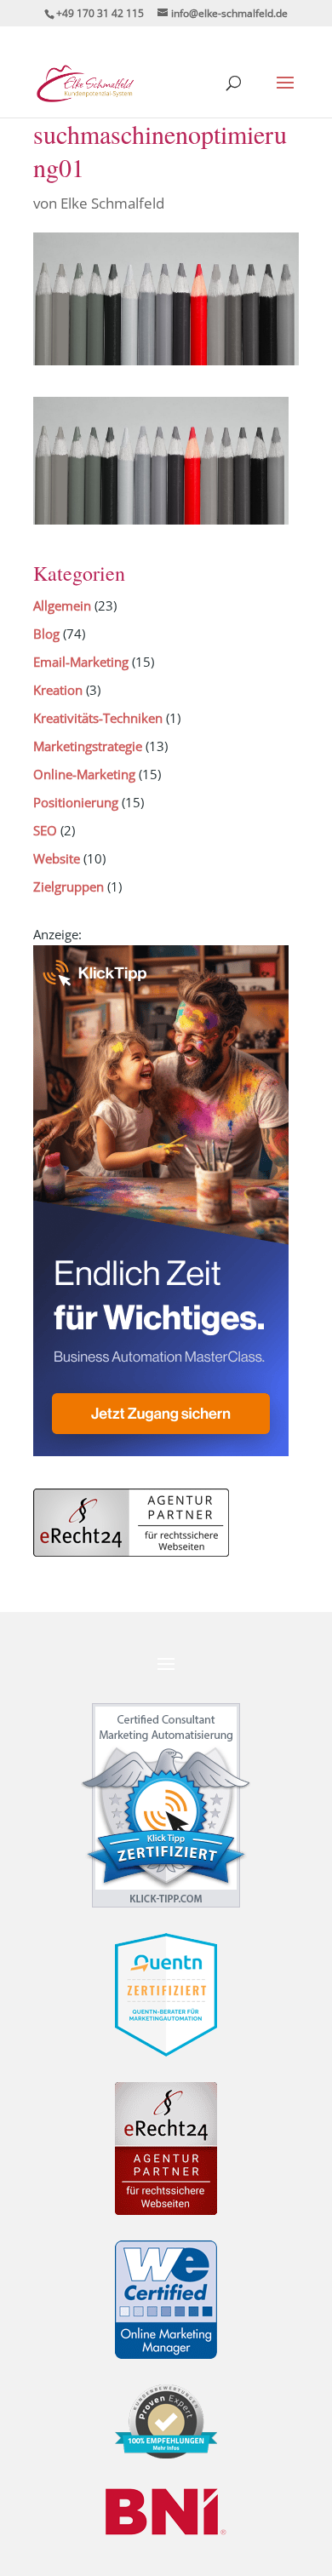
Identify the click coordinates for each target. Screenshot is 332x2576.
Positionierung (76, 802)
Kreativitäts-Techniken (98, 718)
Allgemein (62, 605)
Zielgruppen (69, 886)
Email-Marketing (81, 662)
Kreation (58, 690)
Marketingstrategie (88, 746)
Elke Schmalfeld (112, 203)
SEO (45, 830)
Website (57, 858)
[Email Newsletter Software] (161, 1451)
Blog (46, 634)
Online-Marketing (84, 774)
